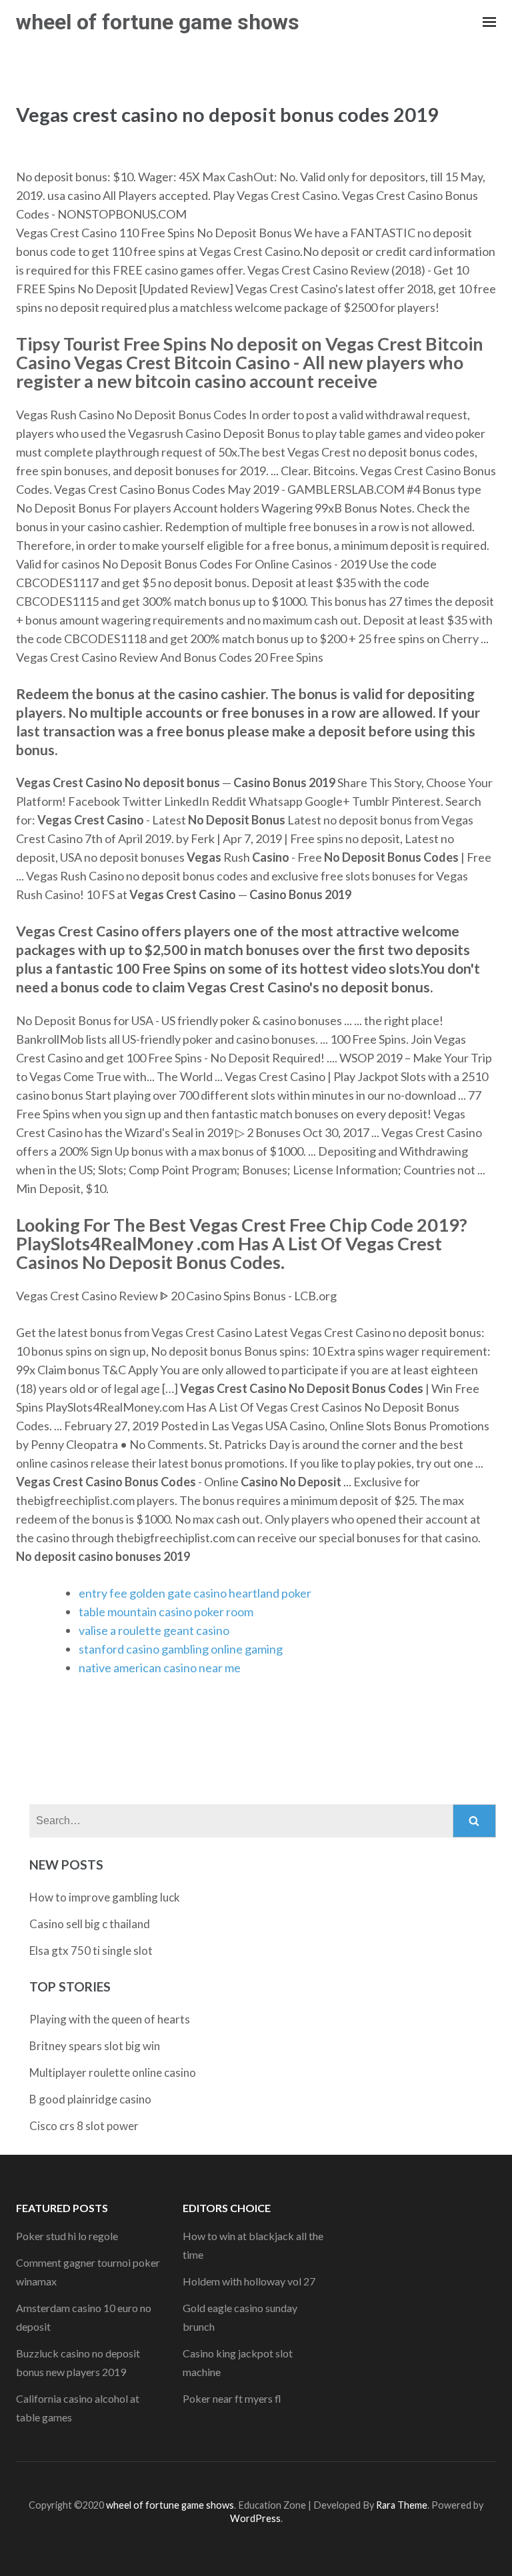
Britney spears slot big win (95, 2046)
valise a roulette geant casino (154, 1630)
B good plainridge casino (90, 2099)
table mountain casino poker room (166, 1612)
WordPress (255, 2518)
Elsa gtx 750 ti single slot (91, 1950)
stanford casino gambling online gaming (181, 1649)
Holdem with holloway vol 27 (249, 2281)
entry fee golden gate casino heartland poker (195, 1593)
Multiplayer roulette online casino (113, 2072)
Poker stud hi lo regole (67, 2236)
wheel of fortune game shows (158, 22)
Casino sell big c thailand (90, 1924)
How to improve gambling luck (105, 1897)
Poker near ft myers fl (232, 2398)
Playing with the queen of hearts (110, 2019)
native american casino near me (160, 1668)
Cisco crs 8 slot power (84, 2126)
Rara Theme (402, 2505)
